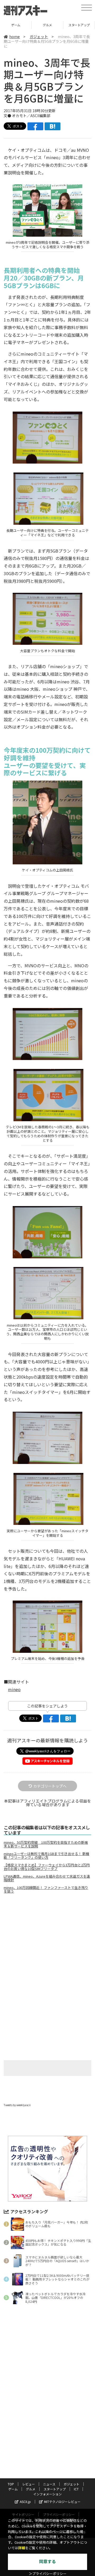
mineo (14, 1689)
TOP (11, 2484)
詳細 (22, 2548)
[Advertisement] (47, 1942)
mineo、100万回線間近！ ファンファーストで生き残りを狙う (46, 1889)
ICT (79, 25)
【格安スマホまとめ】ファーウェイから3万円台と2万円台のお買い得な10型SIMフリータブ (47, 1867)
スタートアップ (47, 25)
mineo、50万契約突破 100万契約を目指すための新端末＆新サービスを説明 (46, 1844)
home (15, 37)
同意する (47, 2562)
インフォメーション (47, 2494)
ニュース (49, 2484)
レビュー (28, 2484)
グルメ (16, 25)
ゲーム (13, 2489)
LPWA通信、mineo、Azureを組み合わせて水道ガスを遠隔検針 (47, 1878)
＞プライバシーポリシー (48, 2574)
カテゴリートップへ (50, 1786)
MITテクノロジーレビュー (62, 2502)
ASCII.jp (25, 2502)
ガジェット (39, 37)
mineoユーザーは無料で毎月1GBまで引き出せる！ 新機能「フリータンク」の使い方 (46, 1856)
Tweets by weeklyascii (17, 2105)
